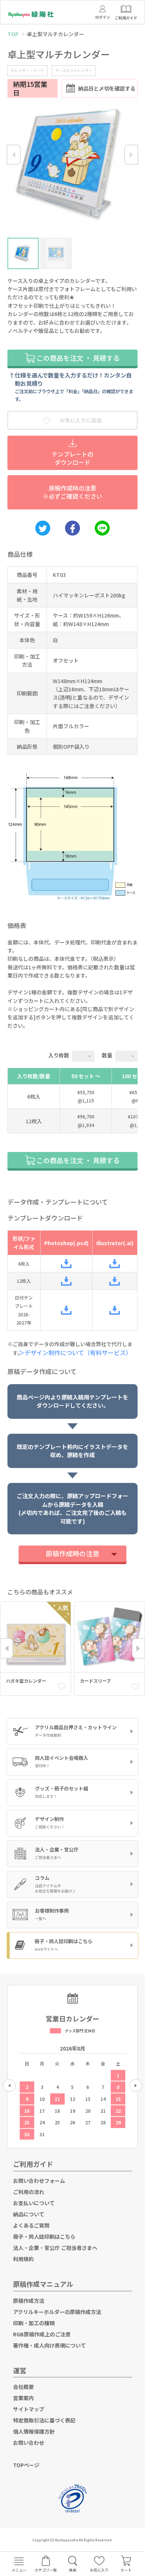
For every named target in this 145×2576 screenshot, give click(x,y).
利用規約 (23, 2259)
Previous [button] (14, 155)
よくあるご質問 (31, 2225)
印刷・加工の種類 (34, 2323)
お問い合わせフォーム (39, 2181)
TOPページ (26, 2465)
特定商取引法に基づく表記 (44, 2420)
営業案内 (23, 2398)
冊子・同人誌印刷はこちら (44, 2236)
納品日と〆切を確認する (107, 88)
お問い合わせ (29, 2443)
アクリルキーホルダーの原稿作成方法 (57, 2312)
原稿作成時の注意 (72, 1553)
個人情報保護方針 (34, 2431)
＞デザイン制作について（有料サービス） (78, 1352)
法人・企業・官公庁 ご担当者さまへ (55, 2248)
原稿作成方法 (29, 2301)
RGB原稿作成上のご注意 (42, 2334)
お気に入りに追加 (80, 420)
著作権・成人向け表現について (49, 2345)
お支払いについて (34, 2203)
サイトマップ (29, 2409)
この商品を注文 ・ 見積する (77, 358)
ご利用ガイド (33, 2164)
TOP (13, 34)
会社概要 (23, 2387)
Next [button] (131, 155)
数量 (107, 1055)
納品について (29, 2214)
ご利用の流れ (29, 2192)
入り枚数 (59, 1055)
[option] (72, 165)
